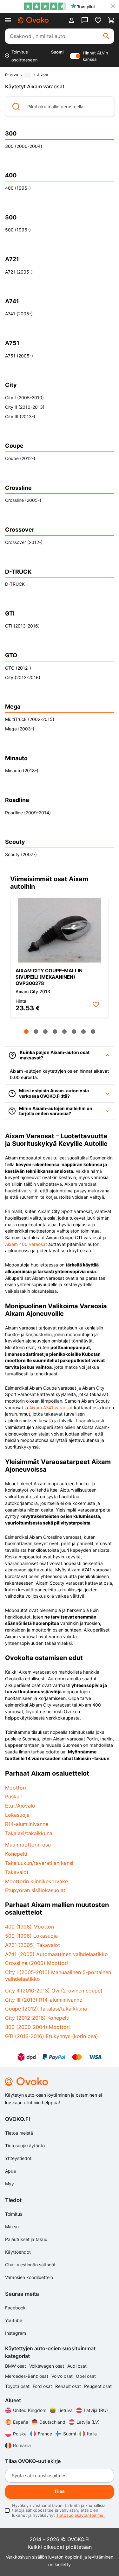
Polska (20, 2434)
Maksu (12, 2227)
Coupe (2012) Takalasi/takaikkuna (46, 2009)
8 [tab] (93, 1032)
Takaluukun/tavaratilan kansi (39, 1863)
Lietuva (65, 2410)
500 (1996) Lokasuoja (31, 1936)
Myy (10, 2184)
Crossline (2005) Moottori (36, 1963)
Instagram (16, 2333)
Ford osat (43, 2386)
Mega (13, 707)
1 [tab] (26, 1032)
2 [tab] (36, 1032)
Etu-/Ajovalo (20, 1806)
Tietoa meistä (19, 2133)
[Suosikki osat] (98, 20)
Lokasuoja (17, 1815)
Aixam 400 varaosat (26, 1244)
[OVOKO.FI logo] (33, 20)
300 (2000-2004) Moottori (37, 2027)
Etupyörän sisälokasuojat (35, 1890)
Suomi (69, 2434)
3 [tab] (45, 1032)
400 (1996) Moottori (30, 1927)
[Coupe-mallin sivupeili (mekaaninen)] (60, 930)
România (22, 2445)
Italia (92, 2434)
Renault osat (69, 2386)
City (11, 385)
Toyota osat (18, 2386)
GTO (11, 655)
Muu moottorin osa (28, 1845)
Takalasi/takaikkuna (29, 1833)
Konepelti (16, 1854)
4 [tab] (55, 1032)
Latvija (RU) (96, 2410)
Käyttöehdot (18, 2252)
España (21, 2422)
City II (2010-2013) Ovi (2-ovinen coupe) (54, 1991)
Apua (10, 2171)
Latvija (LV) (88, 2422)
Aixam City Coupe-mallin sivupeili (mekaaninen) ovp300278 (49, 977)
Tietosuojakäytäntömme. (80, 2515)
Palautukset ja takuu (26, 2239)
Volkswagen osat (47, 2366)
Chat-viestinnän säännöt (30, 2265)
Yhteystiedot (18, 2158)
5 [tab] (64, 1032)
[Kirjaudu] (71, 20)
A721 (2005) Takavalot (33, 1945)
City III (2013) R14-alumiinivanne (44, 2000)
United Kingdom (30, 2410)
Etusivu (12, 75)
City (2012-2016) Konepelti (37, 2018)
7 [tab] (83, 1032)
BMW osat (16, 2366)
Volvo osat (63, 2376)
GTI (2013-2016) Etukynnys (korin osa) (52, 2036)
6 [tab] (74, 1032)
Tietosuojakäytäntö (25, 2146)
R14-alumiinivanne (27, 1824)
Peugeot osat (98, 2386)
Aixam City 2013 (33, 991)
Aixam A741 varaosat (51, 1408)
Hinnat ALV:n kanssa (96, 56)
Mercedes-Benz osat (27, 2376)
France (45, 2434)
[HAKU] (106, 36)
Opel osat (86, 2376)
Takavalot (17, 1872)
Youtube (14, 2320)
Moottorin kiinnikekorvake (36, 1881)
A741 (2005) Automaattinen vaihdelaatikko (56, 1954)
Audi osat (77, 2366)
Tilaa (60, 2491)
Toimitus (14, 2214)
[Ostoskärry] (111, 20)
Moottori (16, 1788)
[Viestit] (85, 20)
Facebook (15, 2308)
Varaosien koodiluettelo (29, 2277)
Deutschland (52, 2422)
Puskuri (14, 1796)
